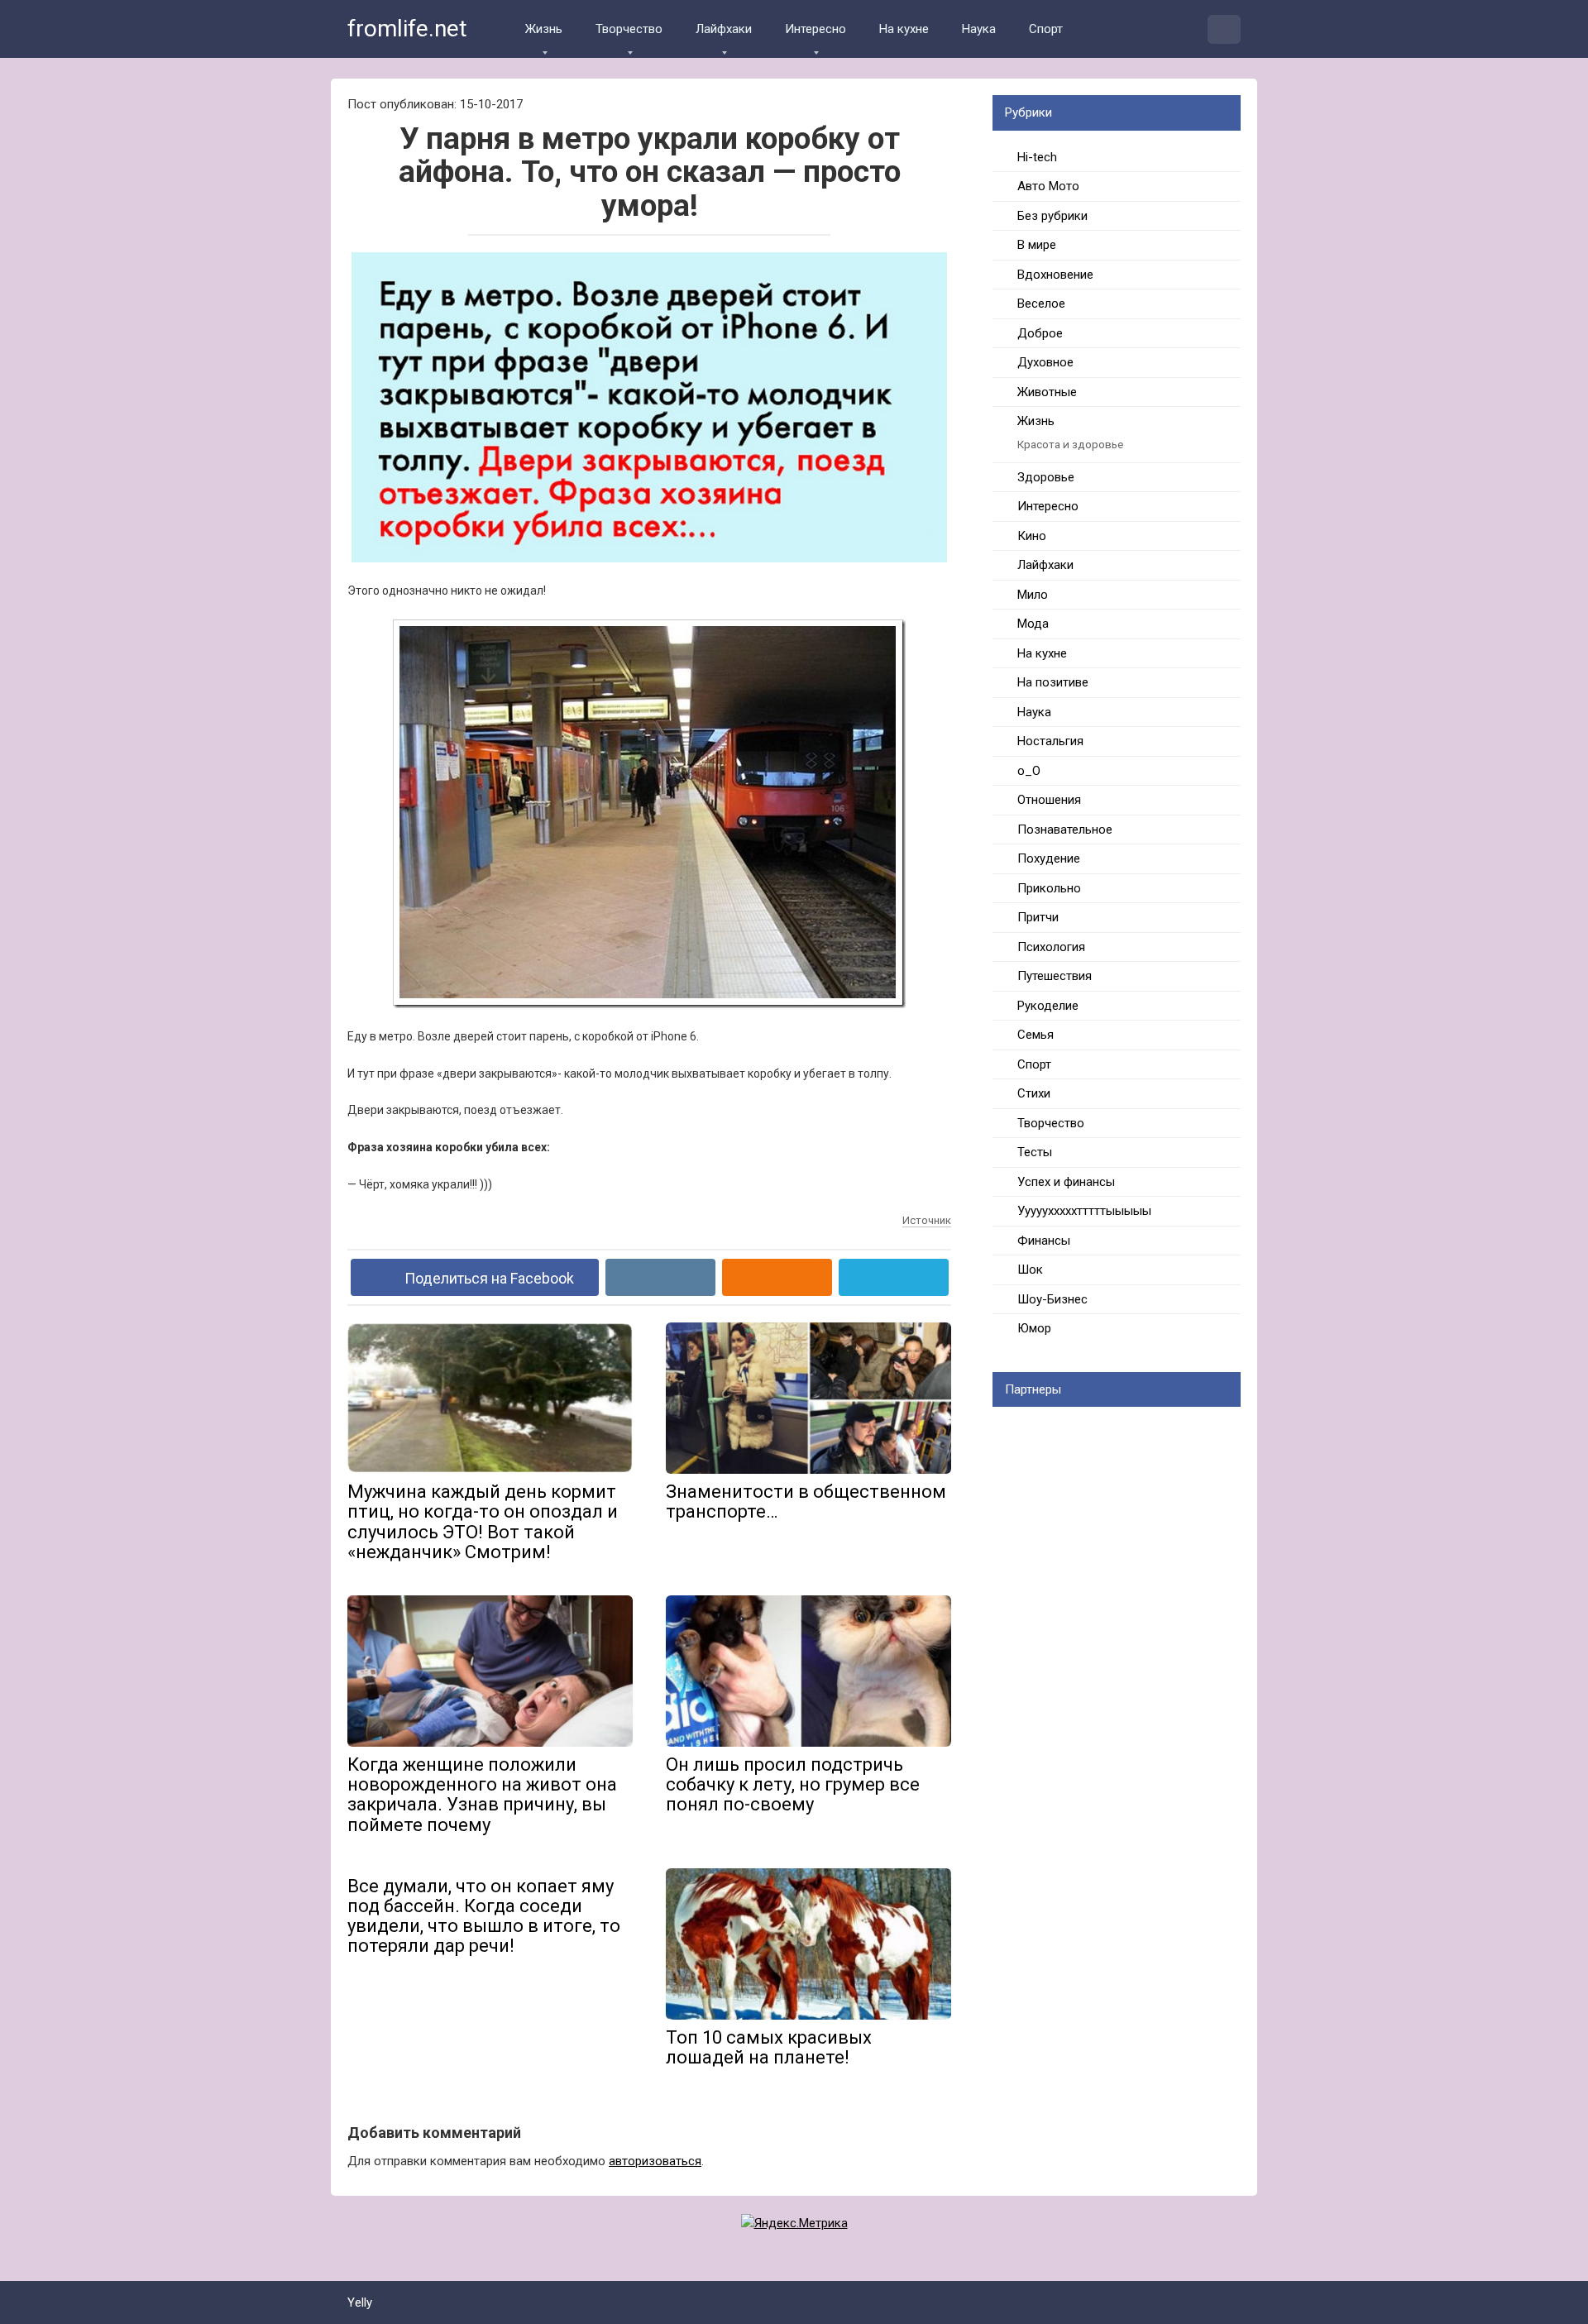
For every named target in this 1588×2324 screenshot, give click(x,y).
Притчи (1038, 917)
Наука (979, 29)
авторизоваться (655, 2161)
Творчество (629, 29)
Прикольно (1049, 888)
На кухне (904, 29)
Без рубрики (1052, 216)
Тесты (1035, 1152)
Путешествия (1055, 976)
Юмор (1034, 1328)
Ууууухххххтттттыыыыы (1084, 1211)
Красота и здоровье (1070, 444)
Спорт (1046, 29)
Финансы (1044, 1241)
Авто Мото (1048, 186)
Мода (1033, 624)
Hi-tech (1037, 157)
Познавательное (1065, 830)
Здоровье (1046, 477)
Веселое (1041, 304)
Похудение (1049, 858)
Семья (1036, 1035)
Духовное (1045, 362)
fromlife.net (407, 29)
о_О (1029, 771)
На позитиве (1053, 682)
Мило (1033, 595)
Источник (927, 1220)
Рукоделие (1048, 1006)
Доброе (1040, 333)
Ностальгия (1050, 741)
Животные (1047, 392)
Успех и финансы (1066, 1182)
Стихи (1034, 1093)
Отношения (1049, 800)
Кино (1032, 536)
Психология (1051, 947)
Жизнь (544, 29)
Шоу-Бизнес (1052, 1299)
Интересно (816, 29)
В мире (1037, 245)
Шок (1030, 1270)
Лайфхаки (724, 29)
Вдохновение (1055, 275)
